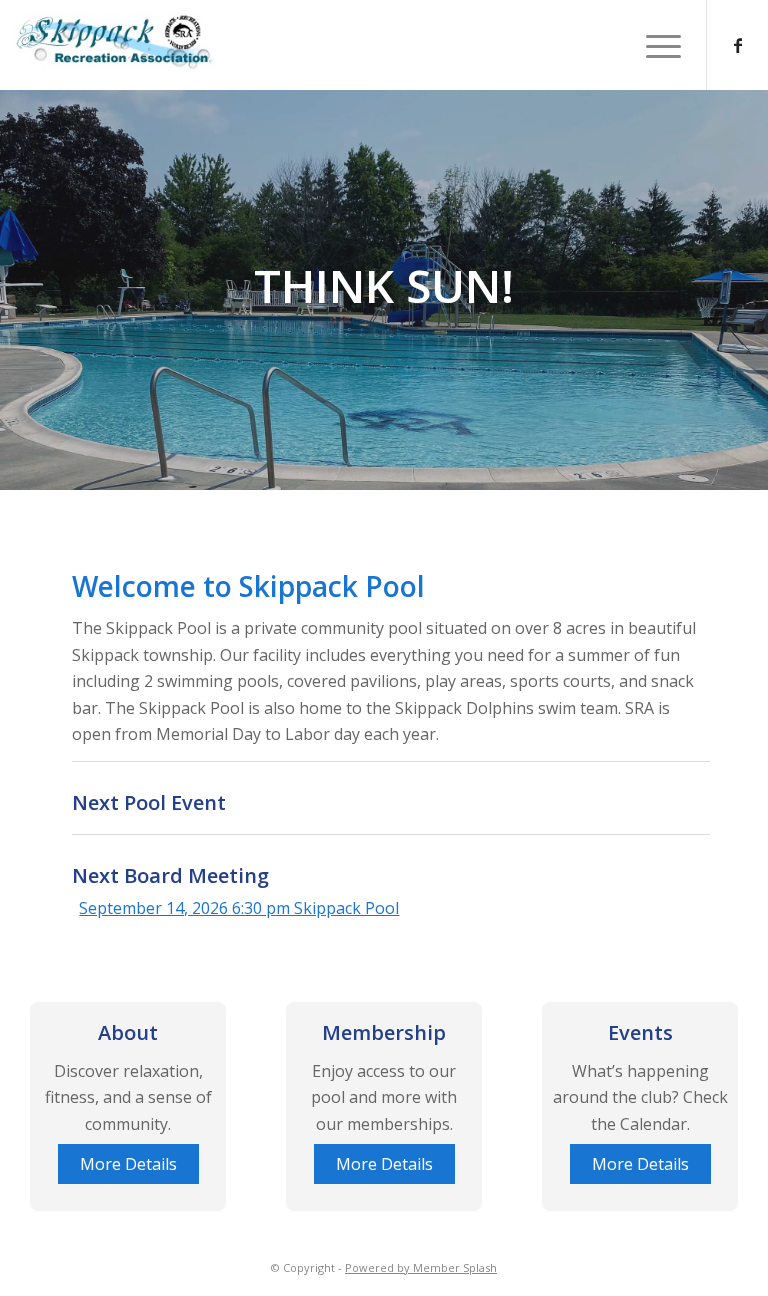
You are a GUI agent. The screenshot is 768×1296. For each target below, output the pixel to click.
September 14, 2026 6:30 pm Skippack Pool (239, 908)
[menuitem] (653, 45)
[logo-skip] (383, 41)
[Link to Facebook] (738, 45)
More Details (128, 1164)
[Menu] (653, 45)
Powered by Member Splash (421, 1267)
